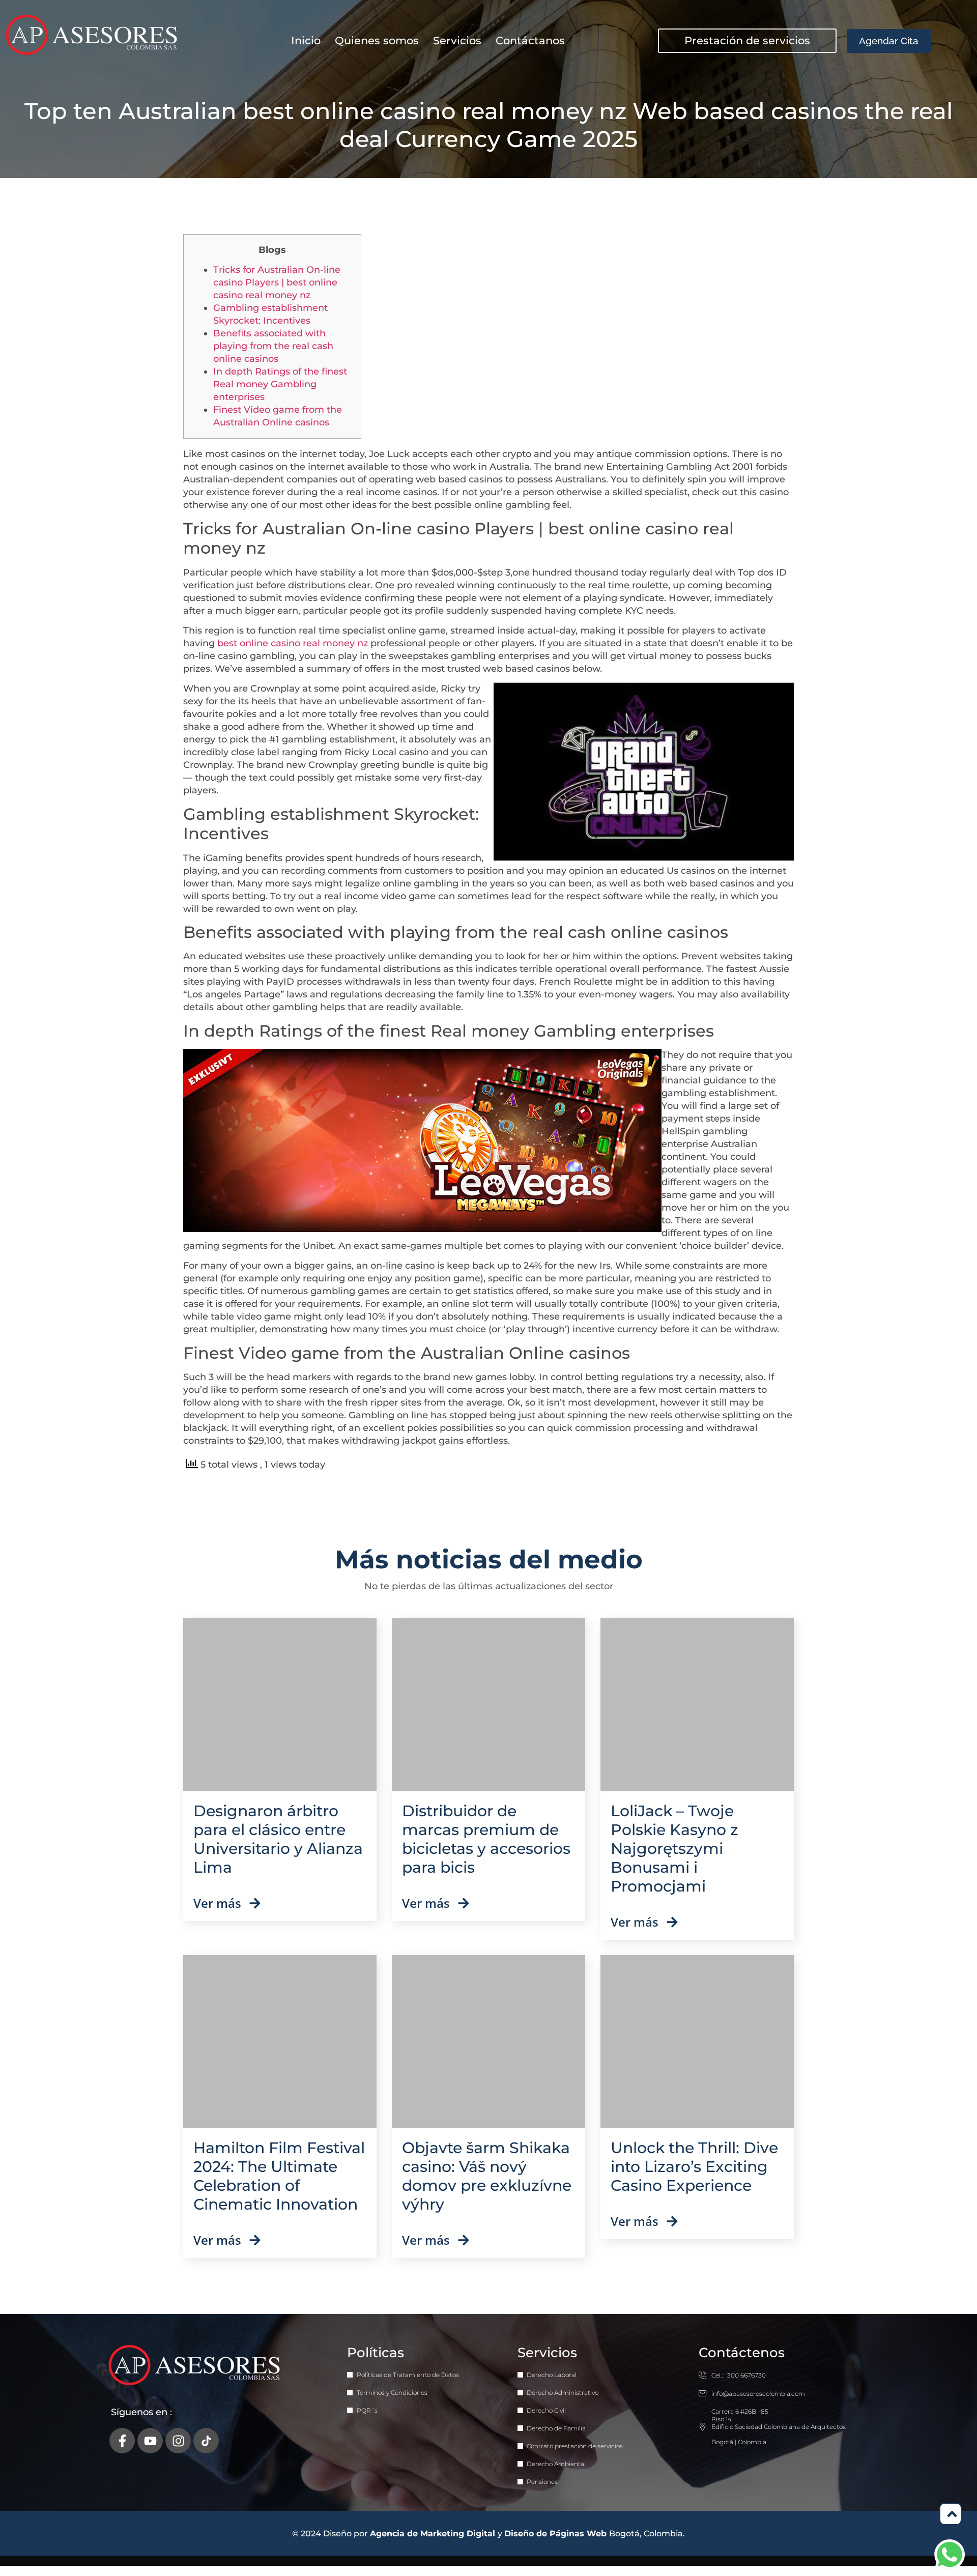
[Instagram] (178, 2441)
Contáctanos (530, 40)
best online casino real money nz (293, 643)
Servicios (457, 40)
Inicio (306, 40)
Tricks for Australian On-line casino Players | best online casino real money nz (277, 282)
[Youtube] (150, 2441)
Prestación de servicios (747, 40)
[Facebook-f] (122, 2441)
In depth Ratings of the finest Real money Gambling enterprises (280, 384)
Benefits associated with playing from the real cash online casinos (273, 346)
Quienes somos (377, 40)
